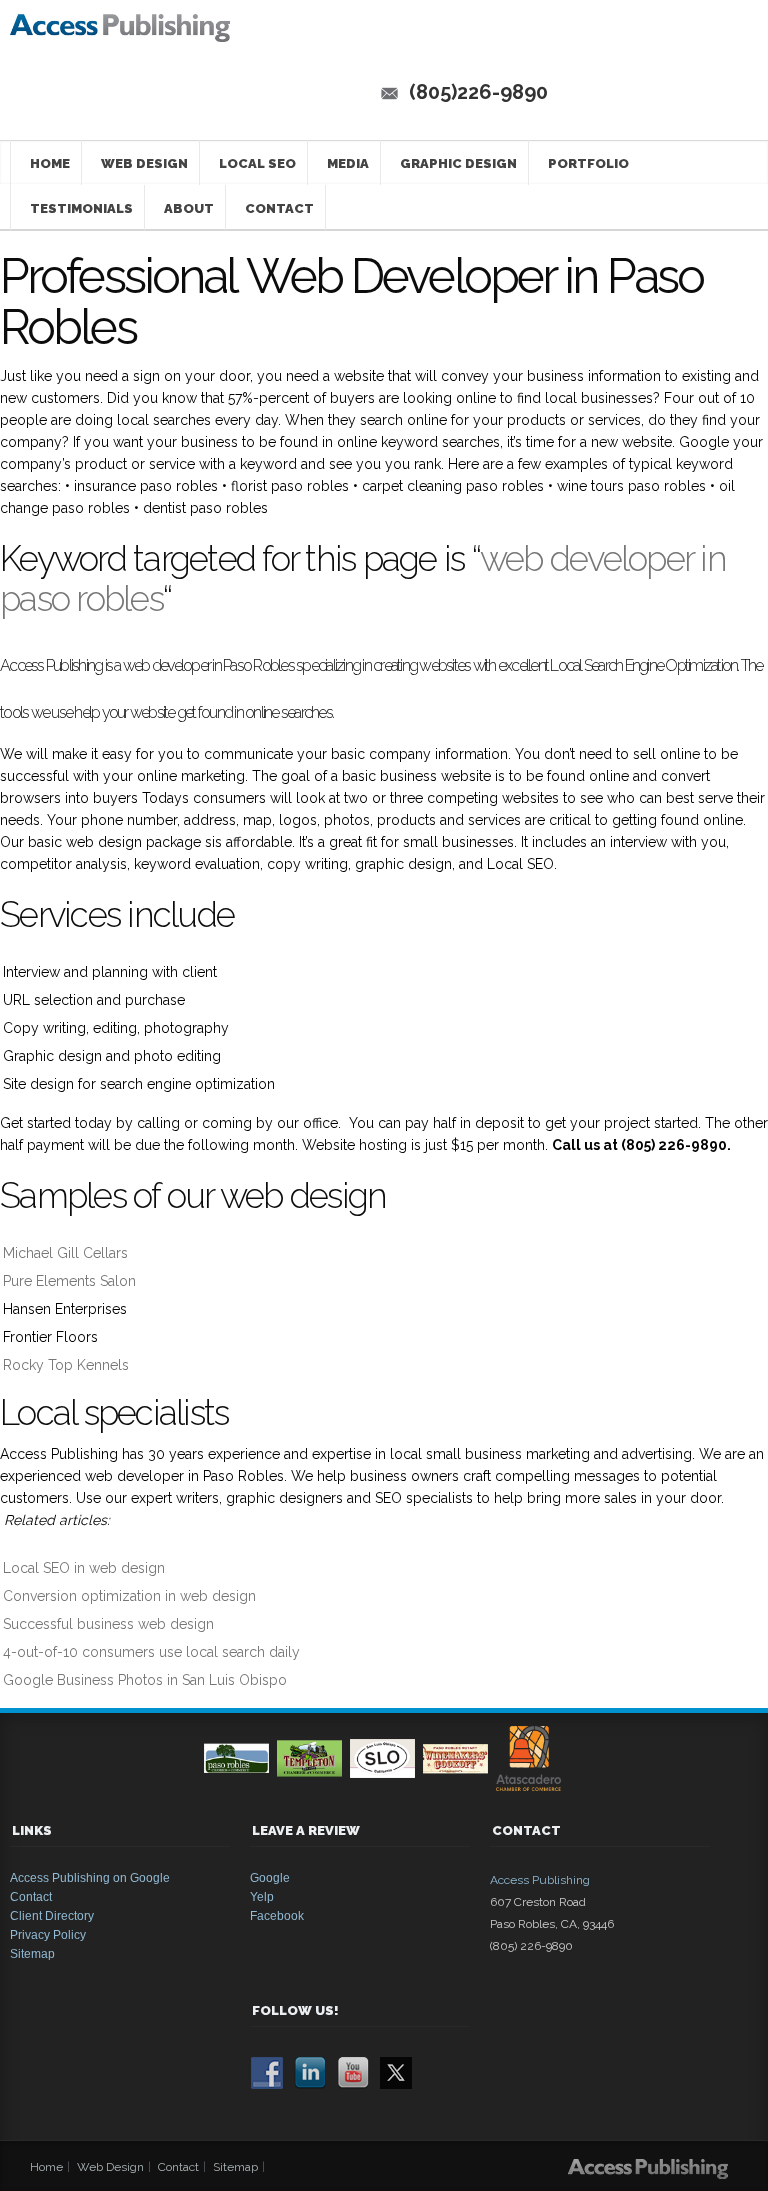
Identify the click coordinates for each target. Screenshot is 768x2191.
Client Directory (52, 1916)
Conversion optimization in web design (129, 1596)
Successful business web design (110, 1624)
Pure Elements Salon (69, 1281)
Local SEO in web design (84, 1568)
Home (50, 163)
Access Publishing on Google (90, 1878)
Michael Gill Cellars (65, 1253)
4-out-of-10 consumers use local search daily (151, 1652)
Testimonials (81, 208)
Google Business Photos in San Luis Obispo (145, 1680)
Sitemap (32, 1954)
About (189, 208)
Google (270, 1878)
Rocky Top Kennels (66, 1365)
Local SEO (257, 163)
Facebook (277, 1916)
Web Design (144, 163)
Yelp (262, 1897)
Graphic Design (458, 163)
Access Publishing (540, 1880)
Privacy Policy (48, 1935)
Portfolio (588, 163)
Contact (279, 208)
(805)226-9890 (478, 92)
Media (348, 163)
